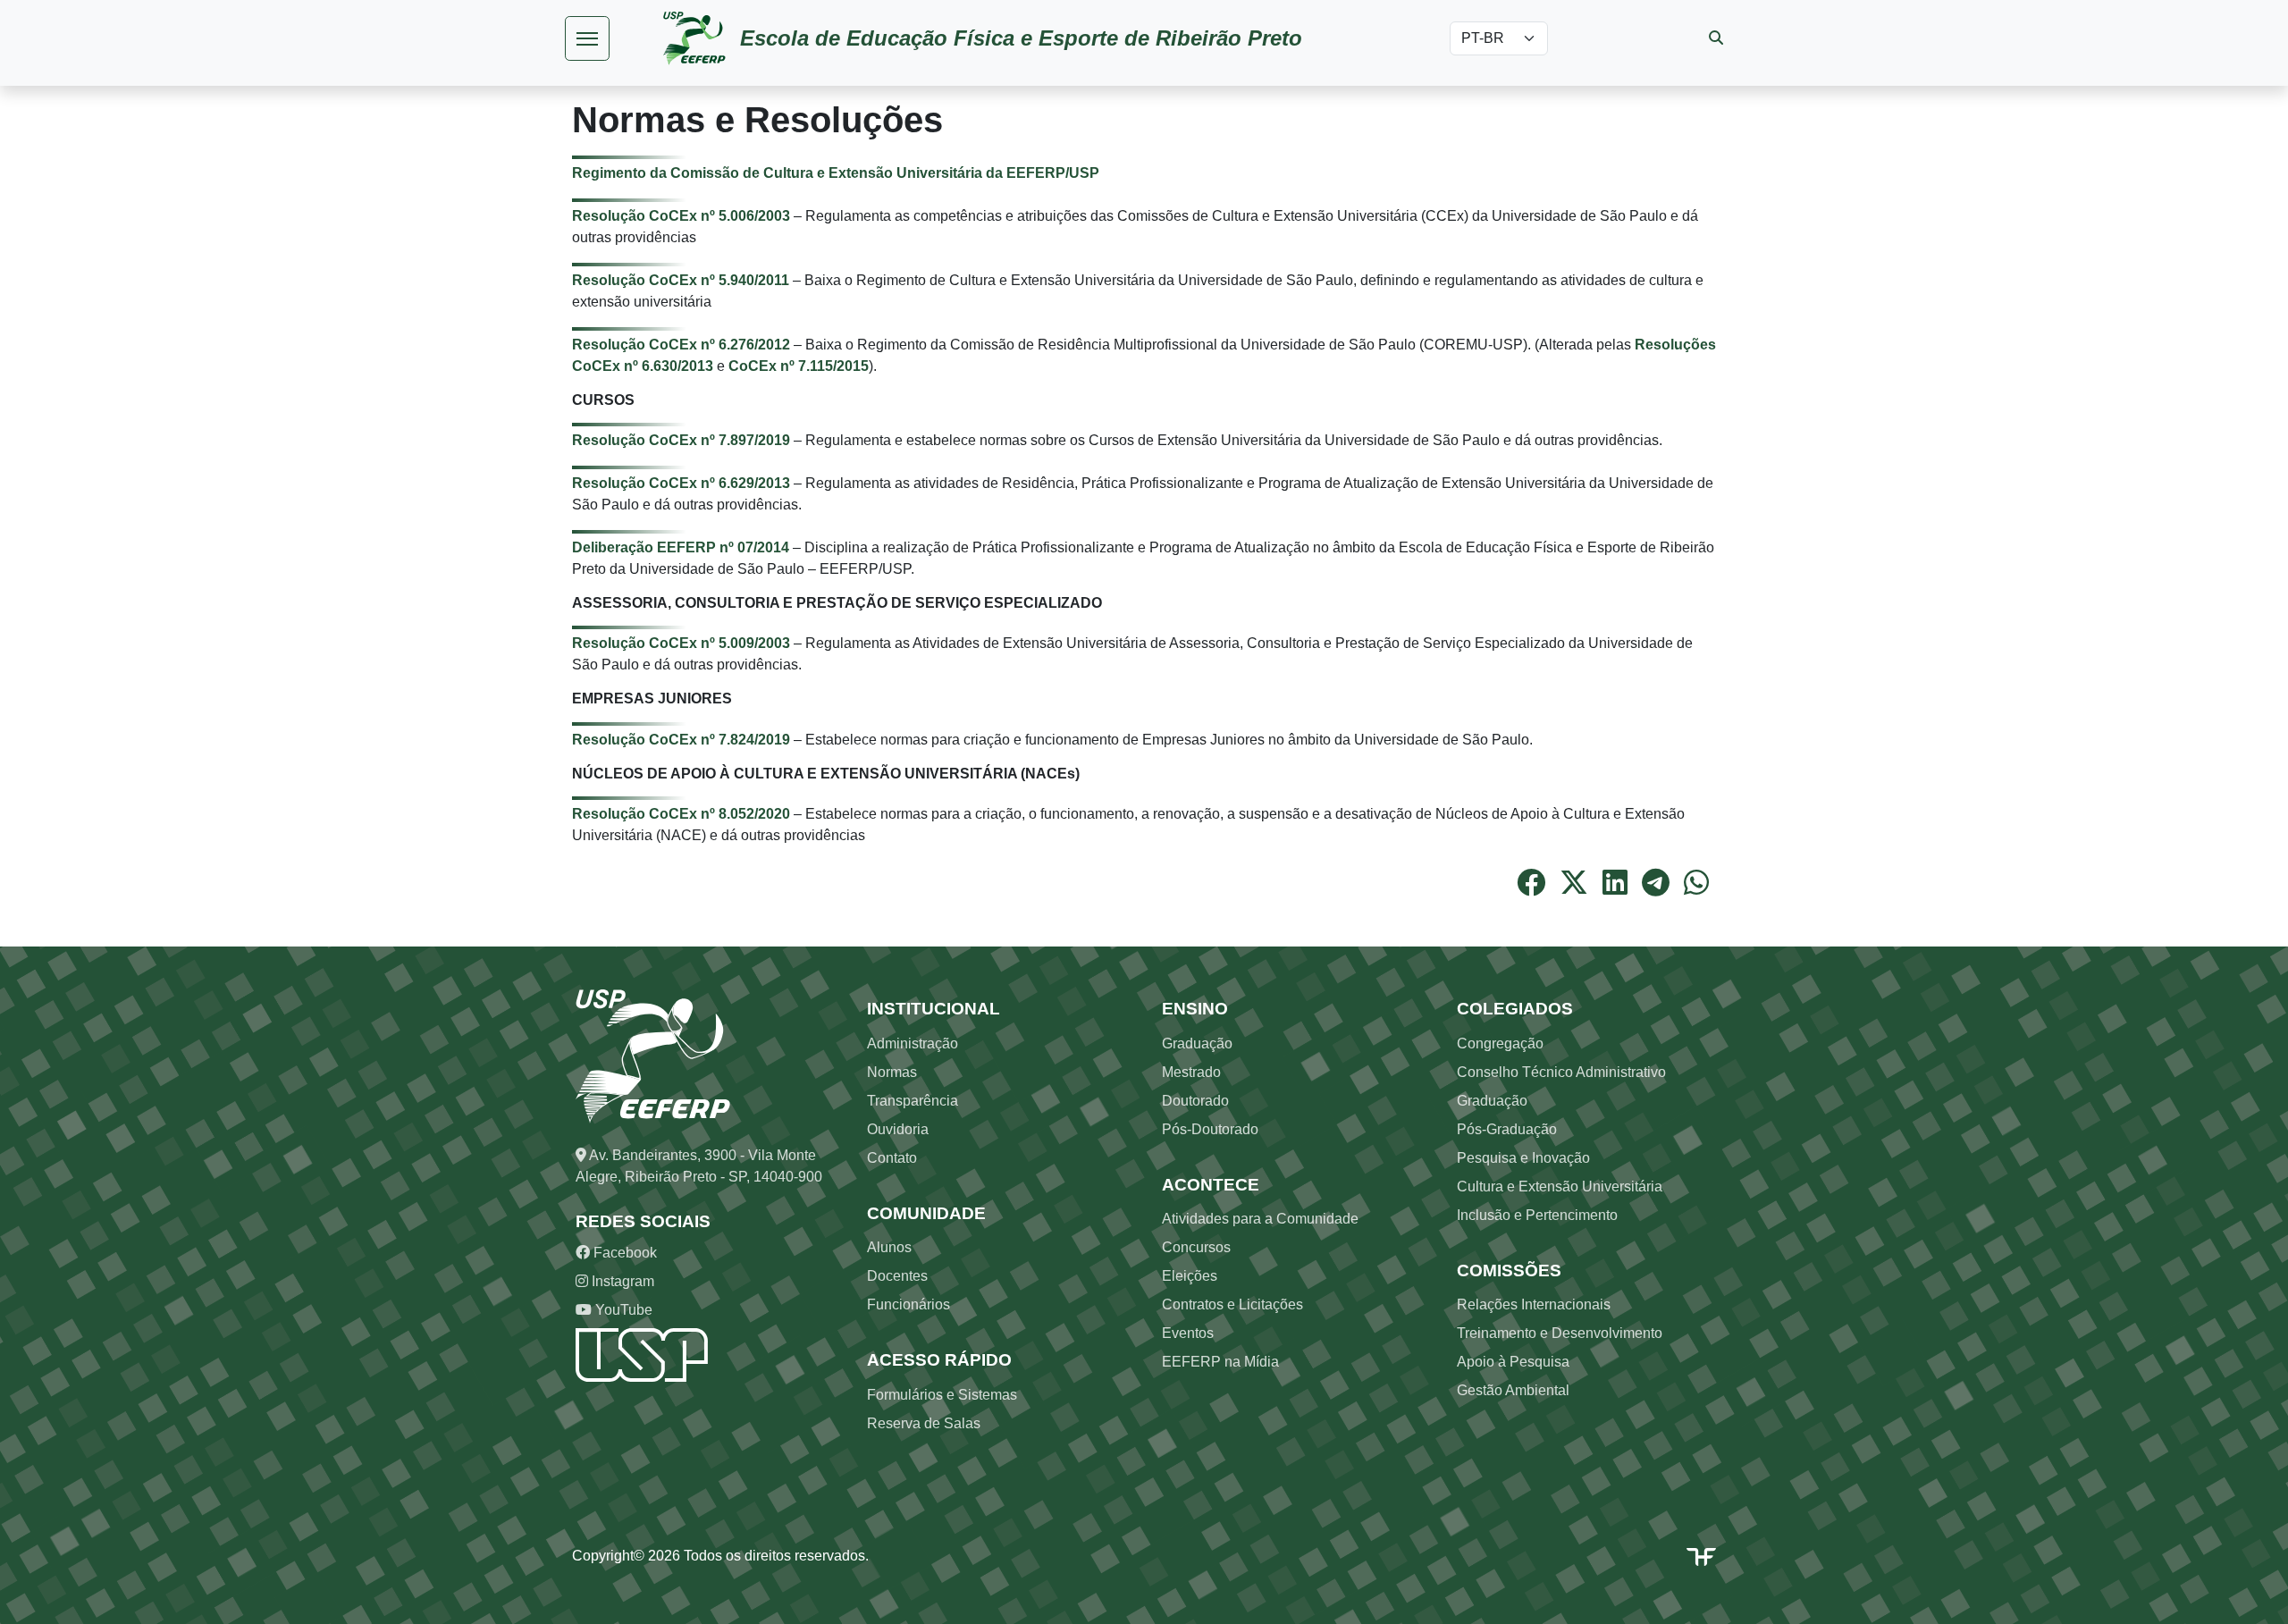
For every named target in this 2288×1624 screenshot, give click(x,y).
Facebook (623, 1253)
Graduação (1197, 1043)
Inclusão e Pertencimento (1537, 1215)
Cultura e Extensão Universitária (1560, 1186)
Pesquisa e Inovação (1523, 1158)
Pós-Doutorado (1210, 1129)
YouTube (622, 1310)
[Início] (702, 38)
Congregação (1500, 1043)
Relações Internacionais (1534, 1304)
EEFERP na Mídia (1220, 1362)
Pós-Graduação (1507, 1129)
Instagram (621, 1281)
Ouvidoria (898, 1129)
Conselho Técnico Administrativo (1561, 1072)
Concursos (1196, 1247)
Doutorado (1195, 1101)
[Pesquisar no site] (1716, 38)
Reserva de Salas (924, 1423)
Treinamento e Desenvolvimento (1560, 1333)
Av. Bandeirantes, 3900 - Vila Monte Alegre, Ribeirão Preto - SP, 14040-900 (699, 1166)
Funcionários (908, 1304)
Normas (892, 1072)
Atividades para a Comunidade (1260, 1219)
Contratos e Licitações (1232, 1304)
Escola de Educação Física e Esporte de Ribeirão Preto (1021, 38)
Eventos (1188, 1333)
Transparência (913, 1101)
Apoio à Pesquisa (1513, 1362)
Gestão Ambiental (1513, 1390)
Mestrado (1191, 1072)
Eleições (1190, 1276)
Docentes (897, 1276)
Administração (913, 1043)
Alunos (889, 1247)
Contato (892, 1158)
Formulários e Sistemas (942, 1395)
